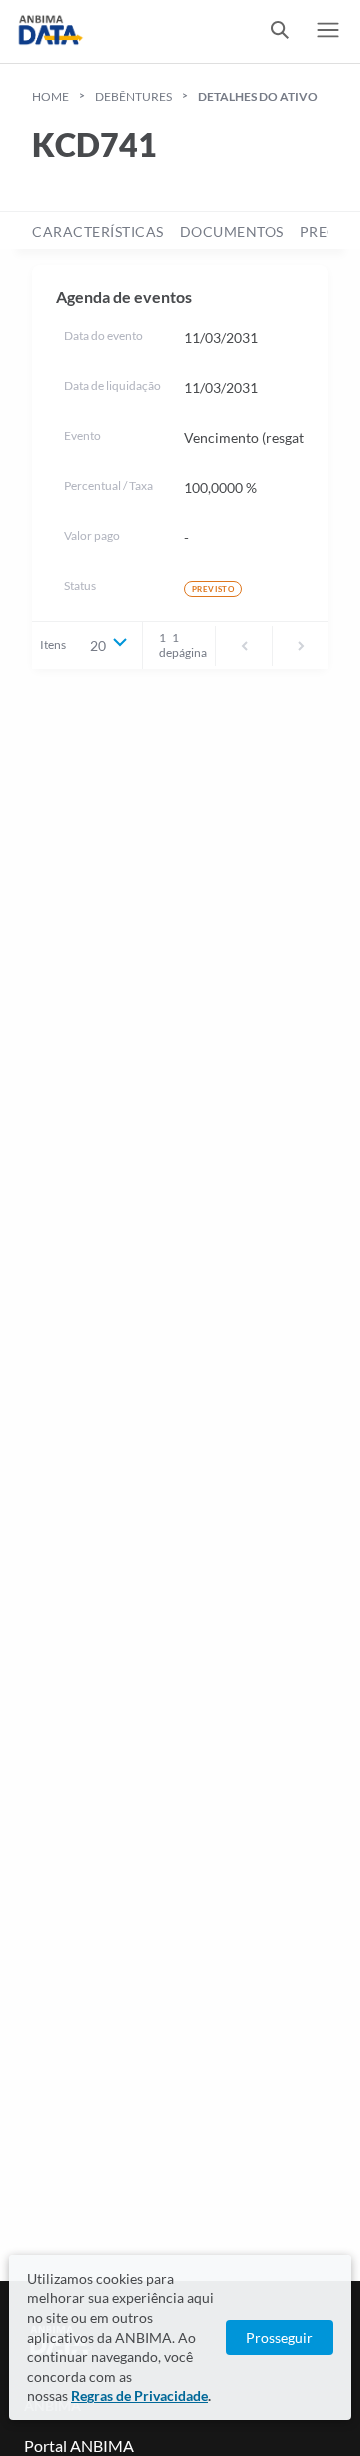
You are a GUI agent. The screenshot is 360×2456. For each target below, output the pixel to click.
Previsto (213, 589)
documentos (232, 231)
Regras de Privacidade (139, 2395)
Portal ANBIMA (79, 2445)
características (98, 231)
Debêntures (133, 96)
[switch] (280, 31)
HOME (50, 96)
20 (98, 645)
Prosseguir (279, 2337)
